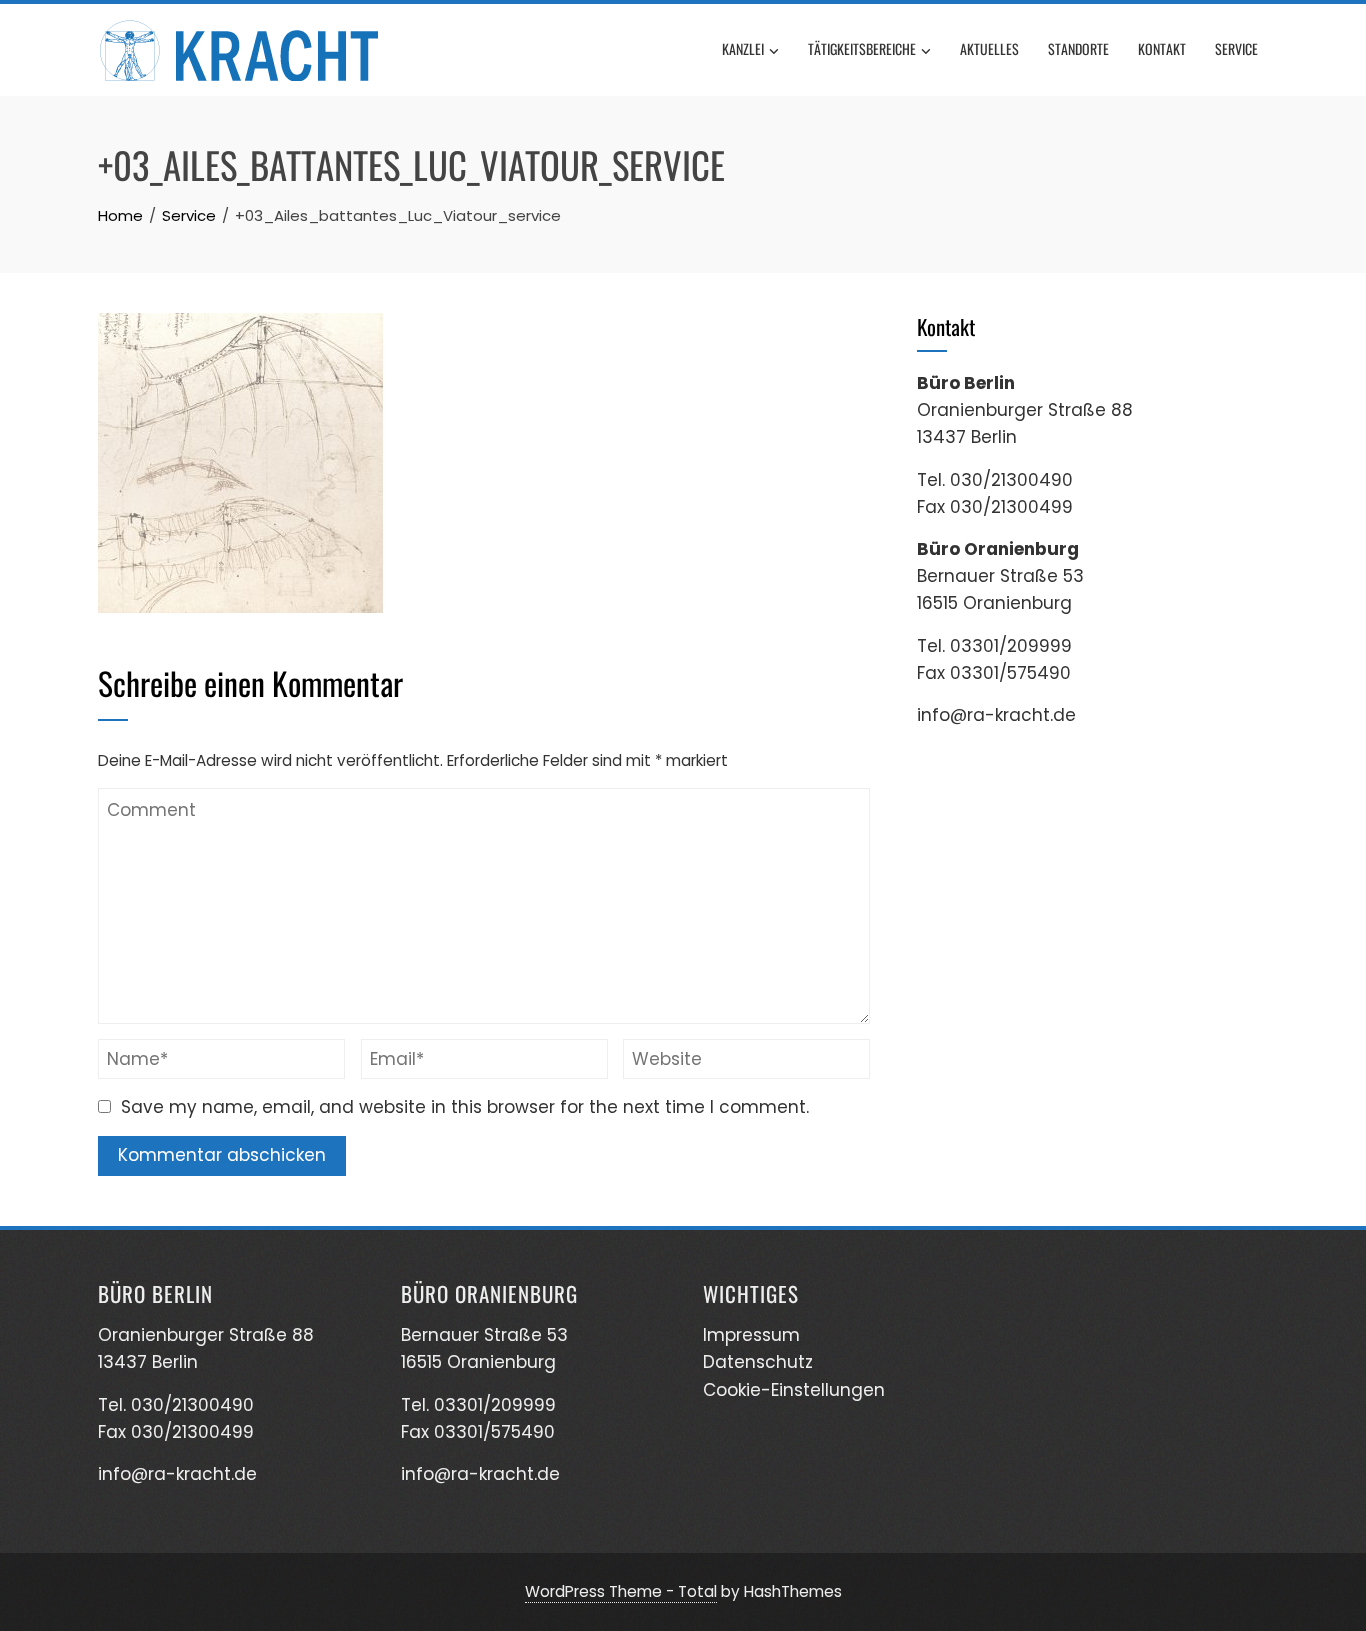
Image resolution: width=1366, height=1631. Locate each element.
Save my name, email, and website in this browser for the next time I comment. (465, 1107)
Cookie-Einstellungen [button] (794, 1390)
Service (1236, 48)
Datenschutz (758, 1362)
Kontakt (1162, 48)
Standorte (1078, 48)
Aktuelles (989, 48)
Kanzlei (743, 48)
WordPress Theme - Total (621, 1591)
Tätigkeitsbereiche (862, 48)
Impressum (751, 1335)
